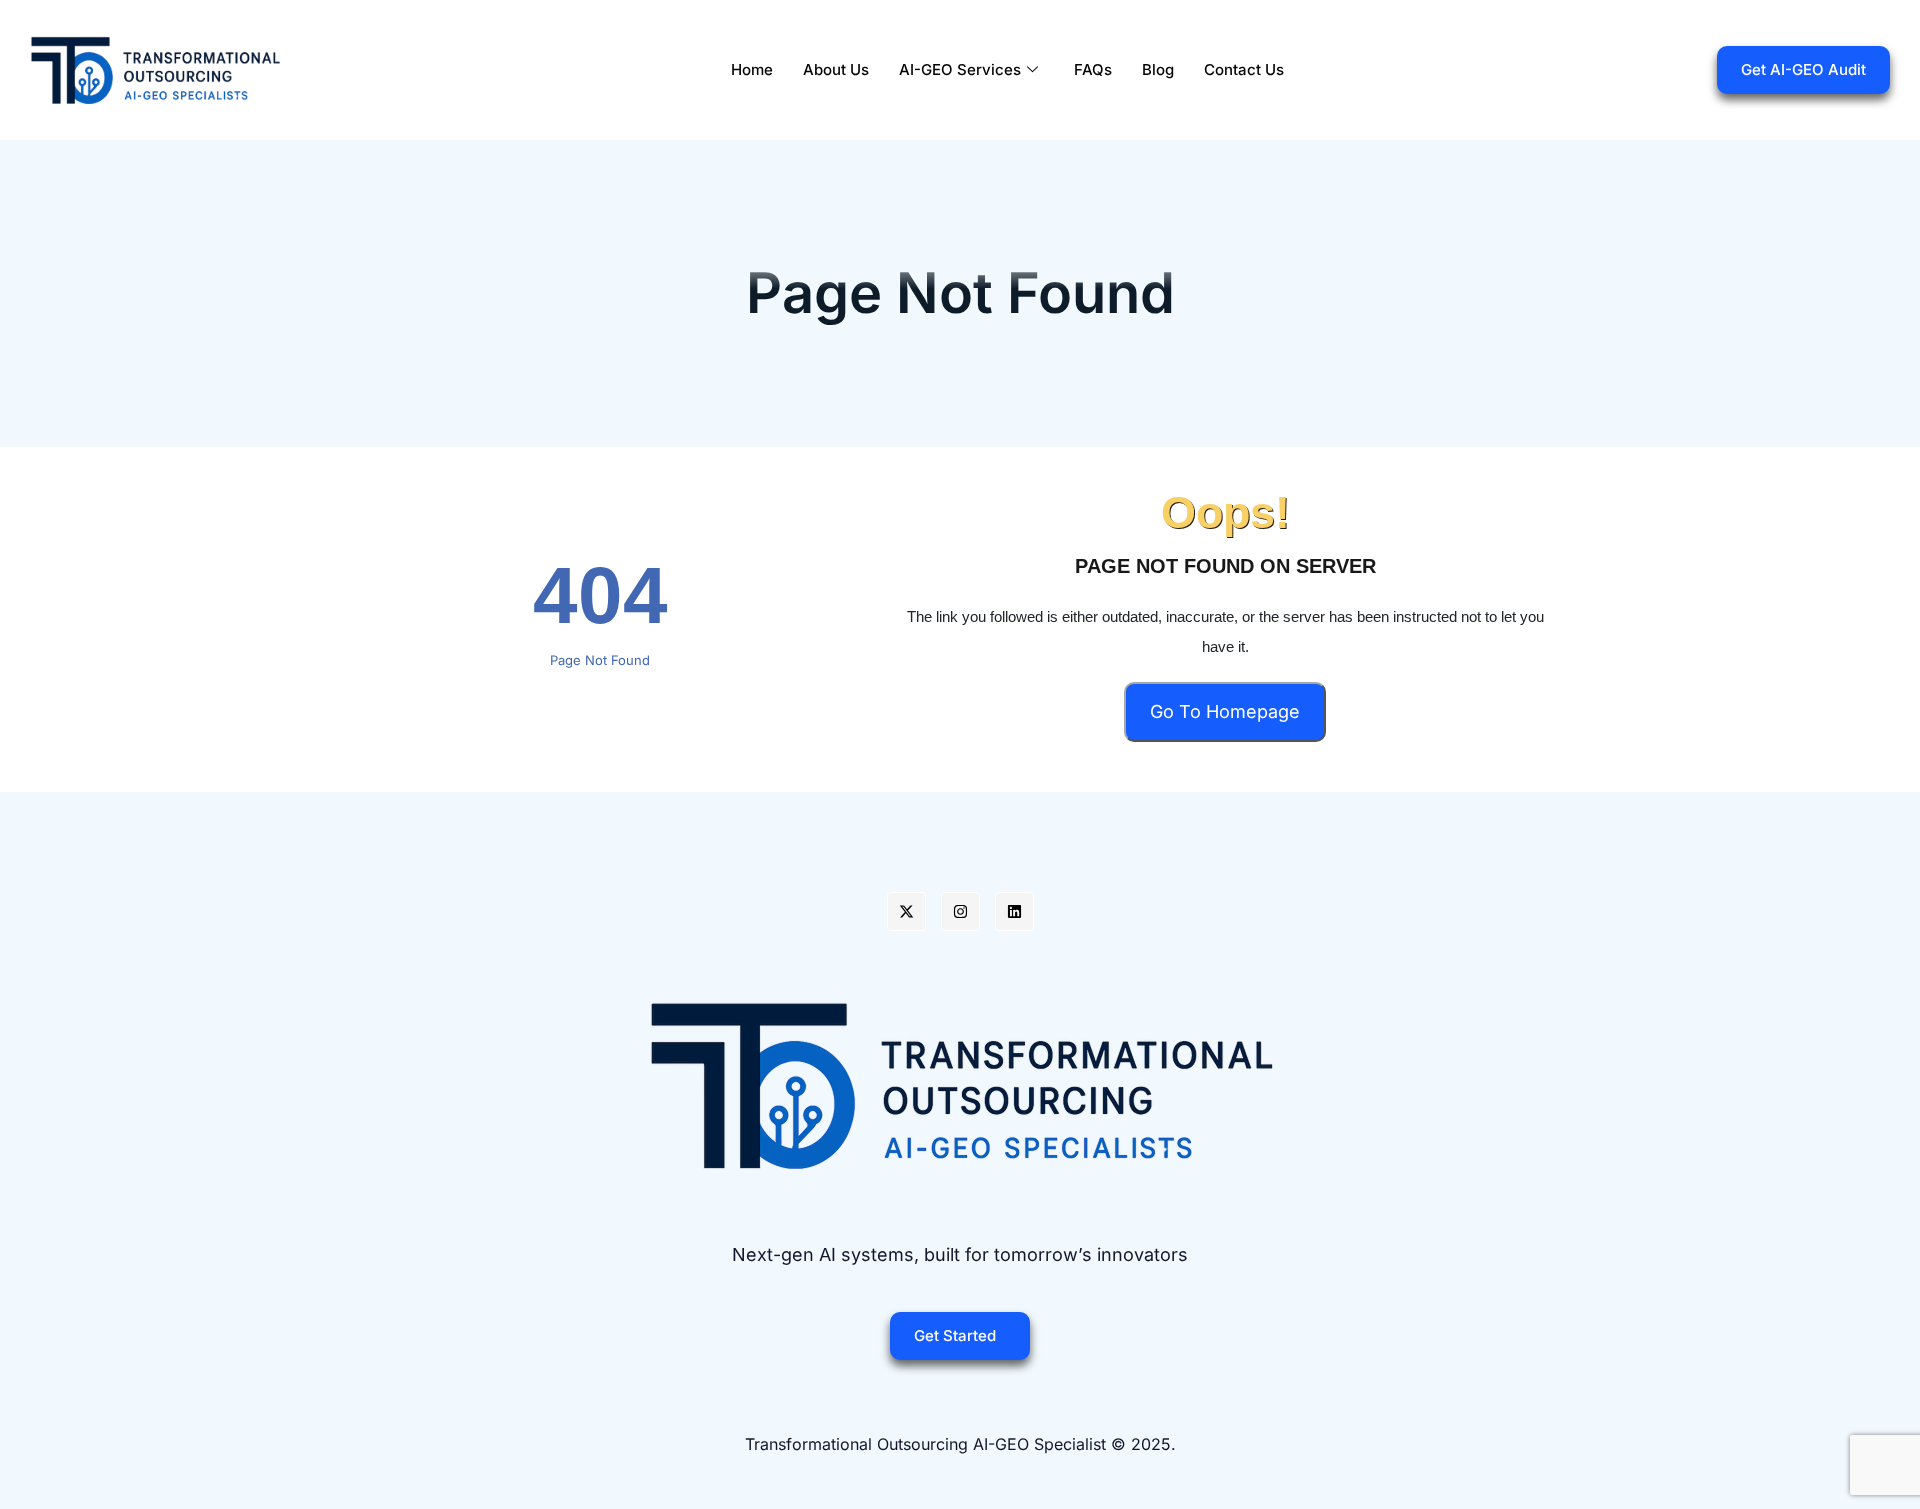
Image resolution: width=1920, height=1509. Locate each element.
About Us (836, 69)
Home (752, 69)
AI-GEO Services (960, 69)
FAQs (1093, 69)
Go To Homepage (1225, 711)
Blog (1158, 69)
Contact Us (1244, 69)
